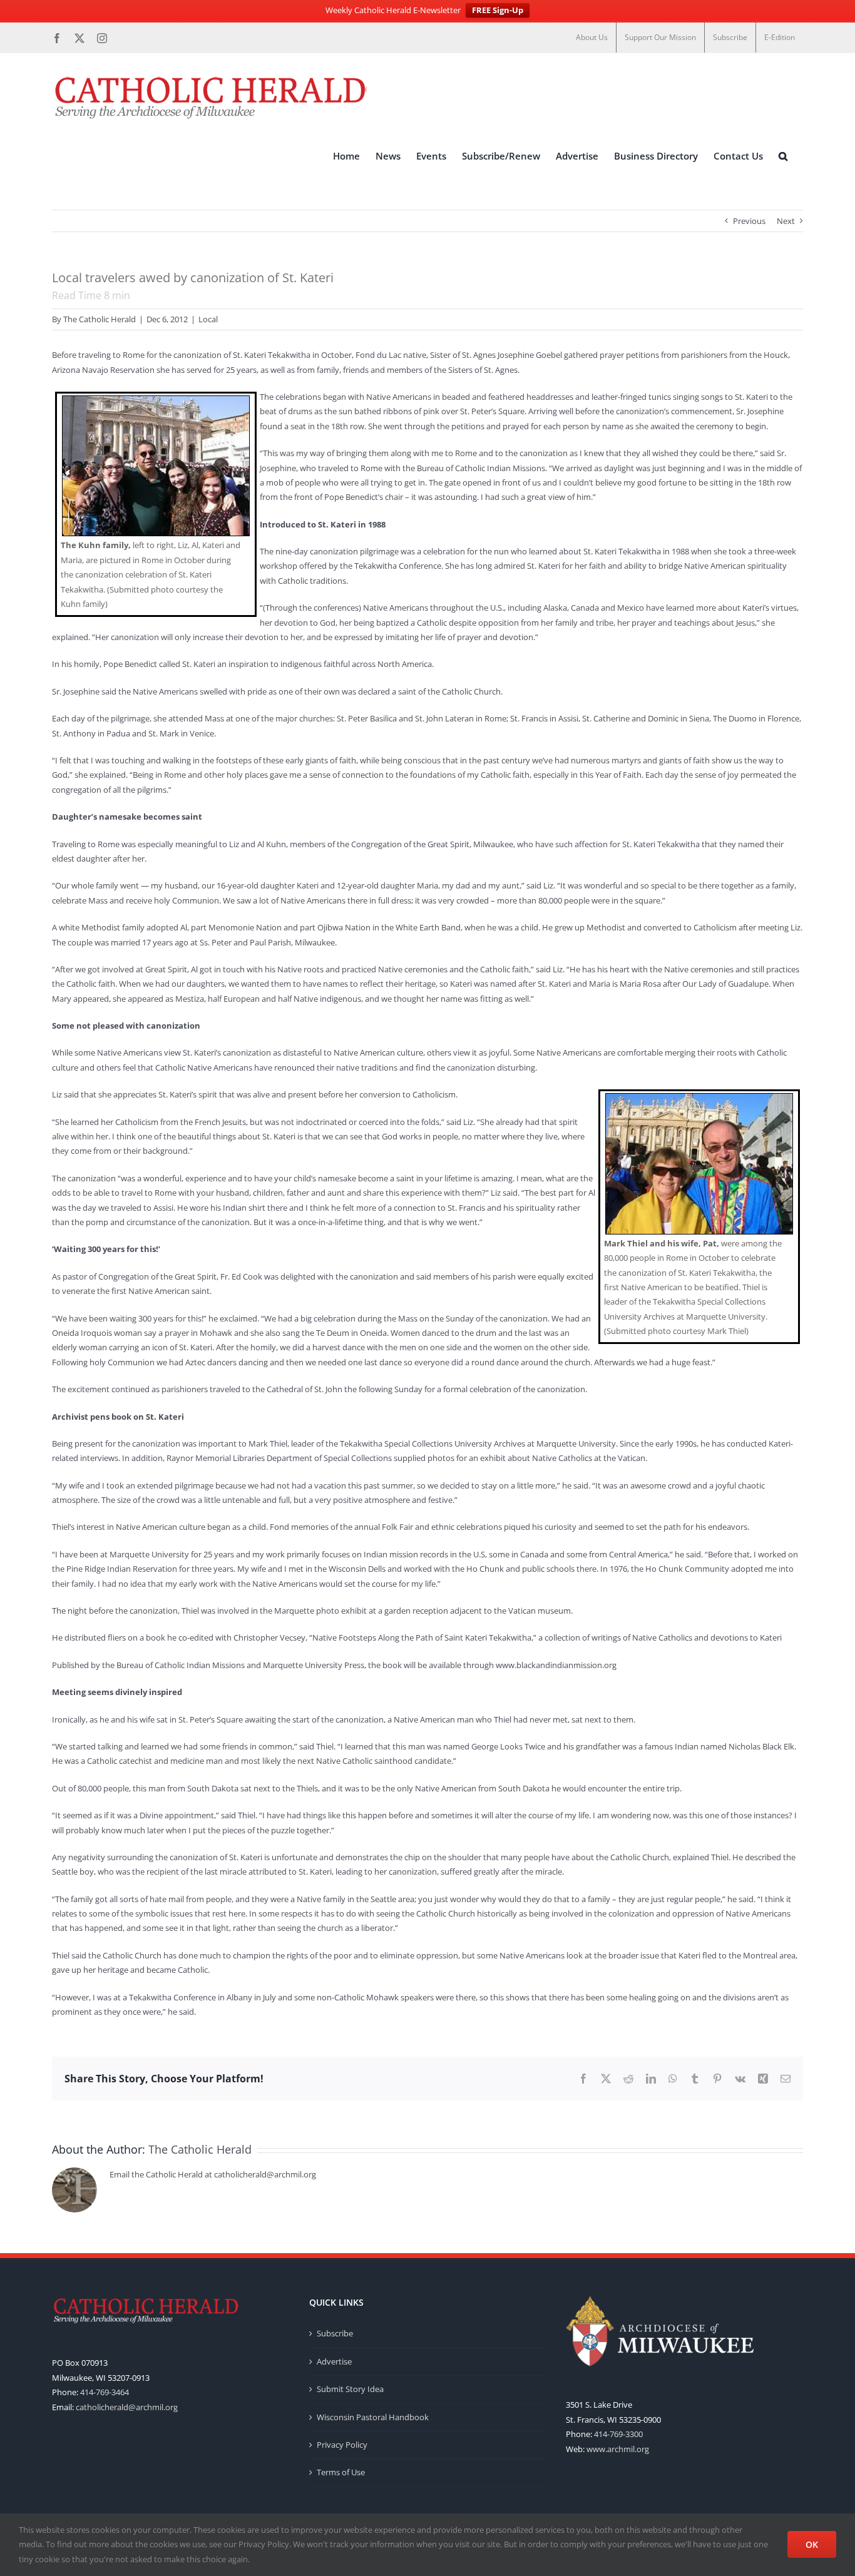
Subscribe (335, 2333)
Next (786, 221)
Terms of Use (341, 2472)
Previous (749, 221)
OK (812, 2544)
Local (208, 319)
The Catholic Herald (100, 319)
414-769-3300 (618, 2434)
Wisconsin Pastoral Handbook (373, 2417)
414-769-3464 (105, 2392)
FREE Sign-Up (498, 10)
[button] (783, 156)
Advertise (334, 2361)
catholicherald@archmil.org (127, 2407)
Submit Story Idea (350, 2389)
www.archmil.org (618, 2449)
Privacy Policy (342, 2445)
